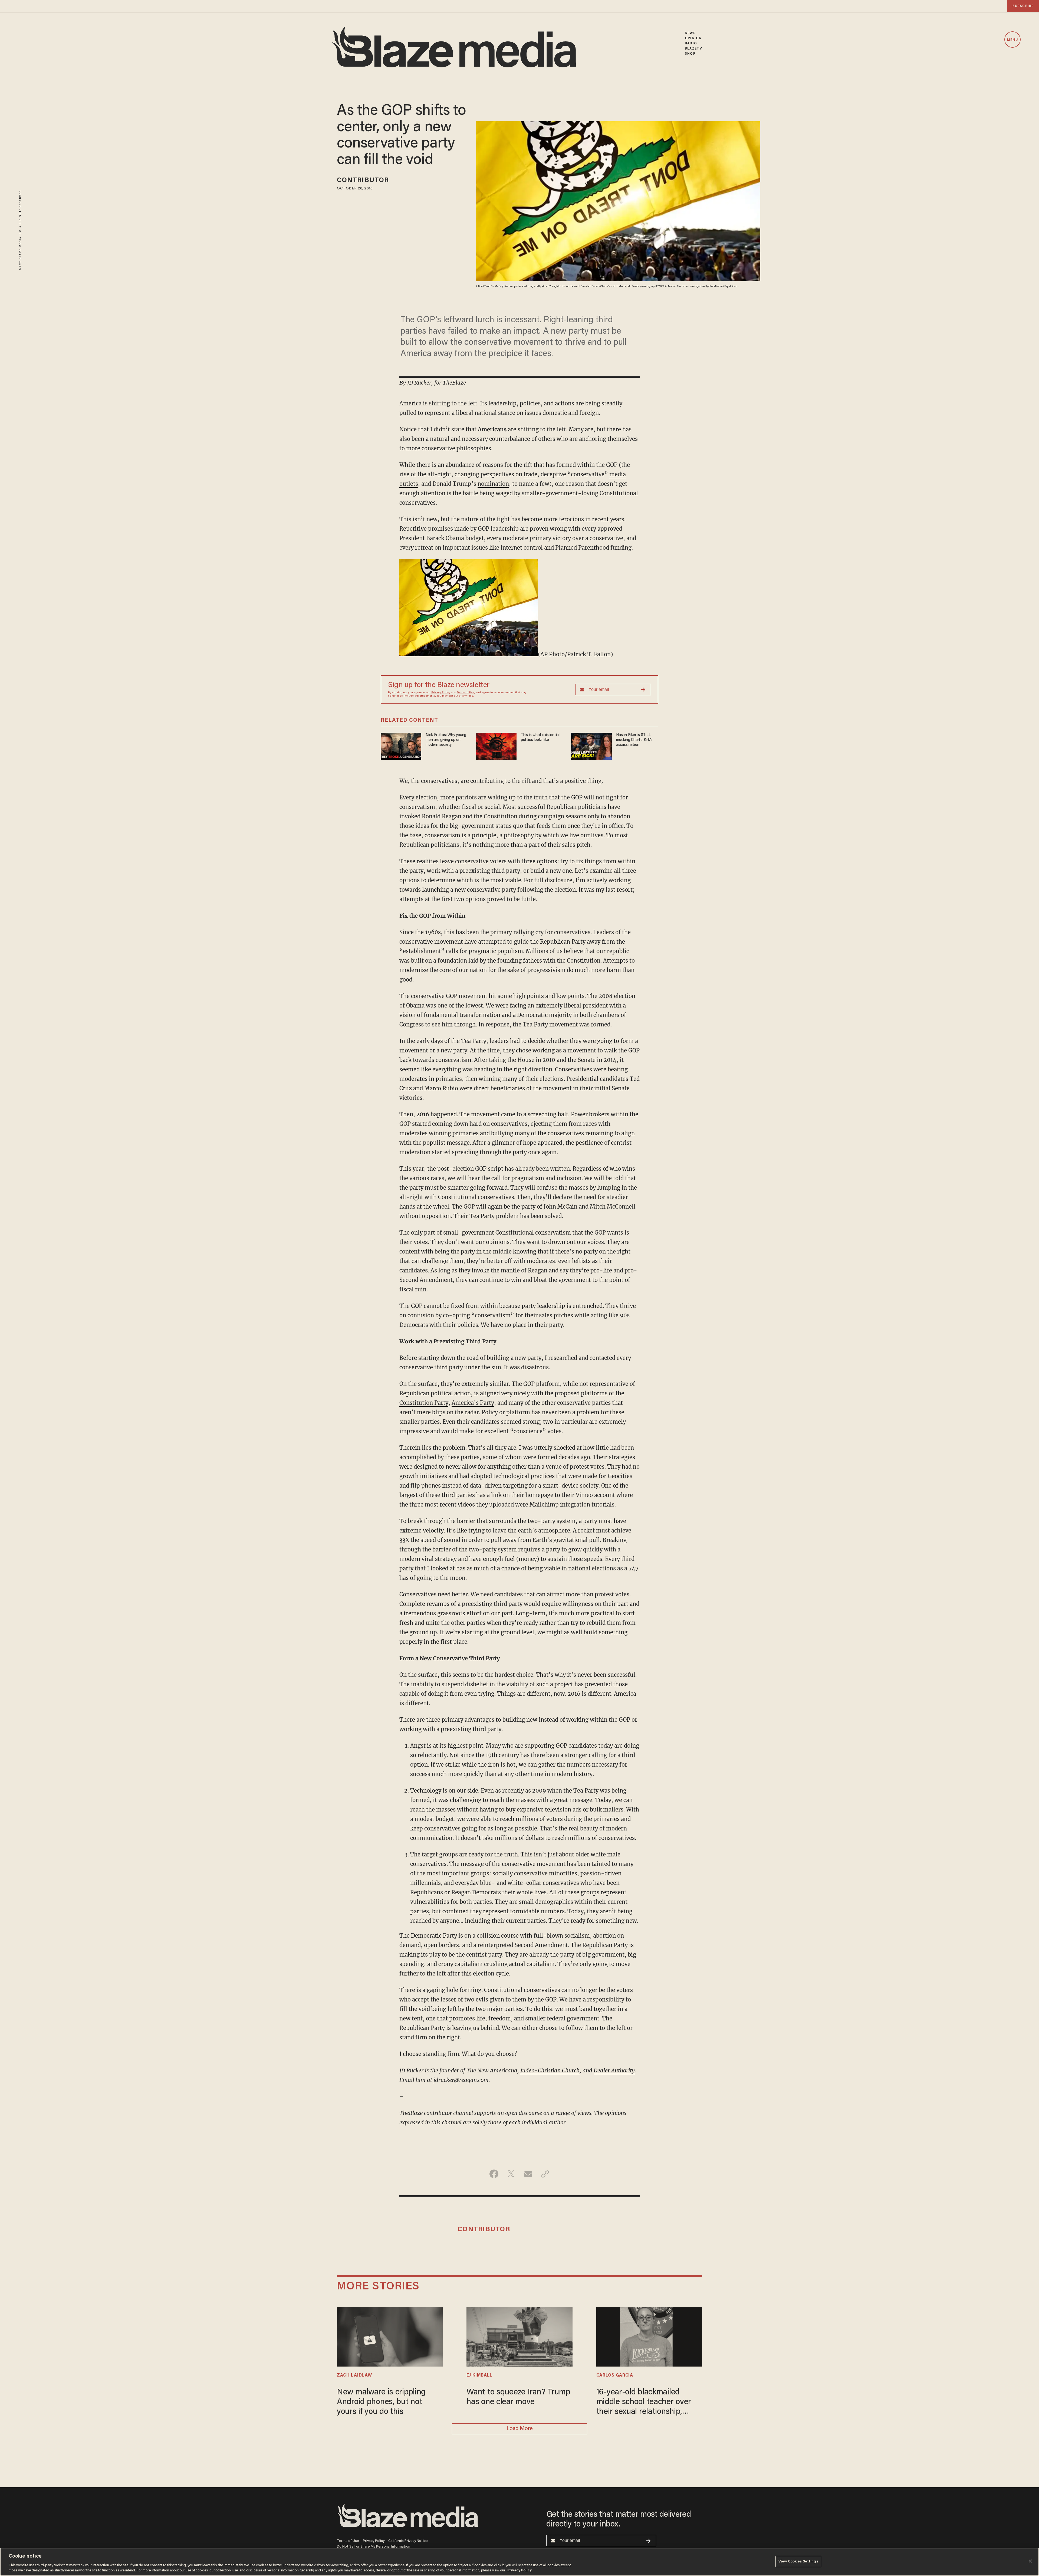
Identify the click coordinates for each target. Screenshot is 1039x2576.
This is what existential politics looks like (540, 738)
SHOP (690, 54)
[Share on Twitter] (511, 2174)
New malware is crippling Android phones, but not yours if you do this (381, 2402)
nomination (493, 484)
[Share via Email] (528, 2174)
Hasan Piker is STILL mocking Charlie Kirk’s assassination (634, 740)
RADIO (691, 43)
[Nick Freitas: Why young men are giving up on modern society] (401, 746)
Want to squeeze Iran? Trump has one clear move (518, 2397)
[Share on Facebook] (494, 2174)
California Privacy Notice (408, 2541)
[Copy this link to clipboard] (545, 2174)
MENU (1012, 40)
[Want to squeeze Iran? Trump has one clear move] (519, 2336)
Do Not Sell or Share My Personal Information (374, 2547)
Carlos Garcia (615, 2375)
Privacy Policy (441, 693)
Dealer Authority (614, 2070)
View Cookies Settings (798, 2562)
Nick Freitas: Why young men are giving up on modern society (446, 740)
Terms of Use (466, 693)
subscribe (1023, 6)
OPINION (693, 38)
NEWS (690, 33)
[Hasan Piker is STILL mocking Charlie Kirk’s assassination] (591, 746)
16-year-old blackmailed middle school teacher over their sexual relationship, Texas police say (644, 2403)
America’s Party (473, 1403)
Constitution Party (424, 1403)
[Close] (1030, 2561)
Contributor (363, 181)
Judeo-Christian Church (550, 2070)
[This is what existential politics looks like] (496, 746)
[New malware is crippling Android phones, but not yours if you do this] (390, 2336)
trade (530, 474)
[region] (519, 2562)
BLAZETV (693, 49)
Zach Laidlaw (354, 2375)
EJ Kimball (479, 2375)
